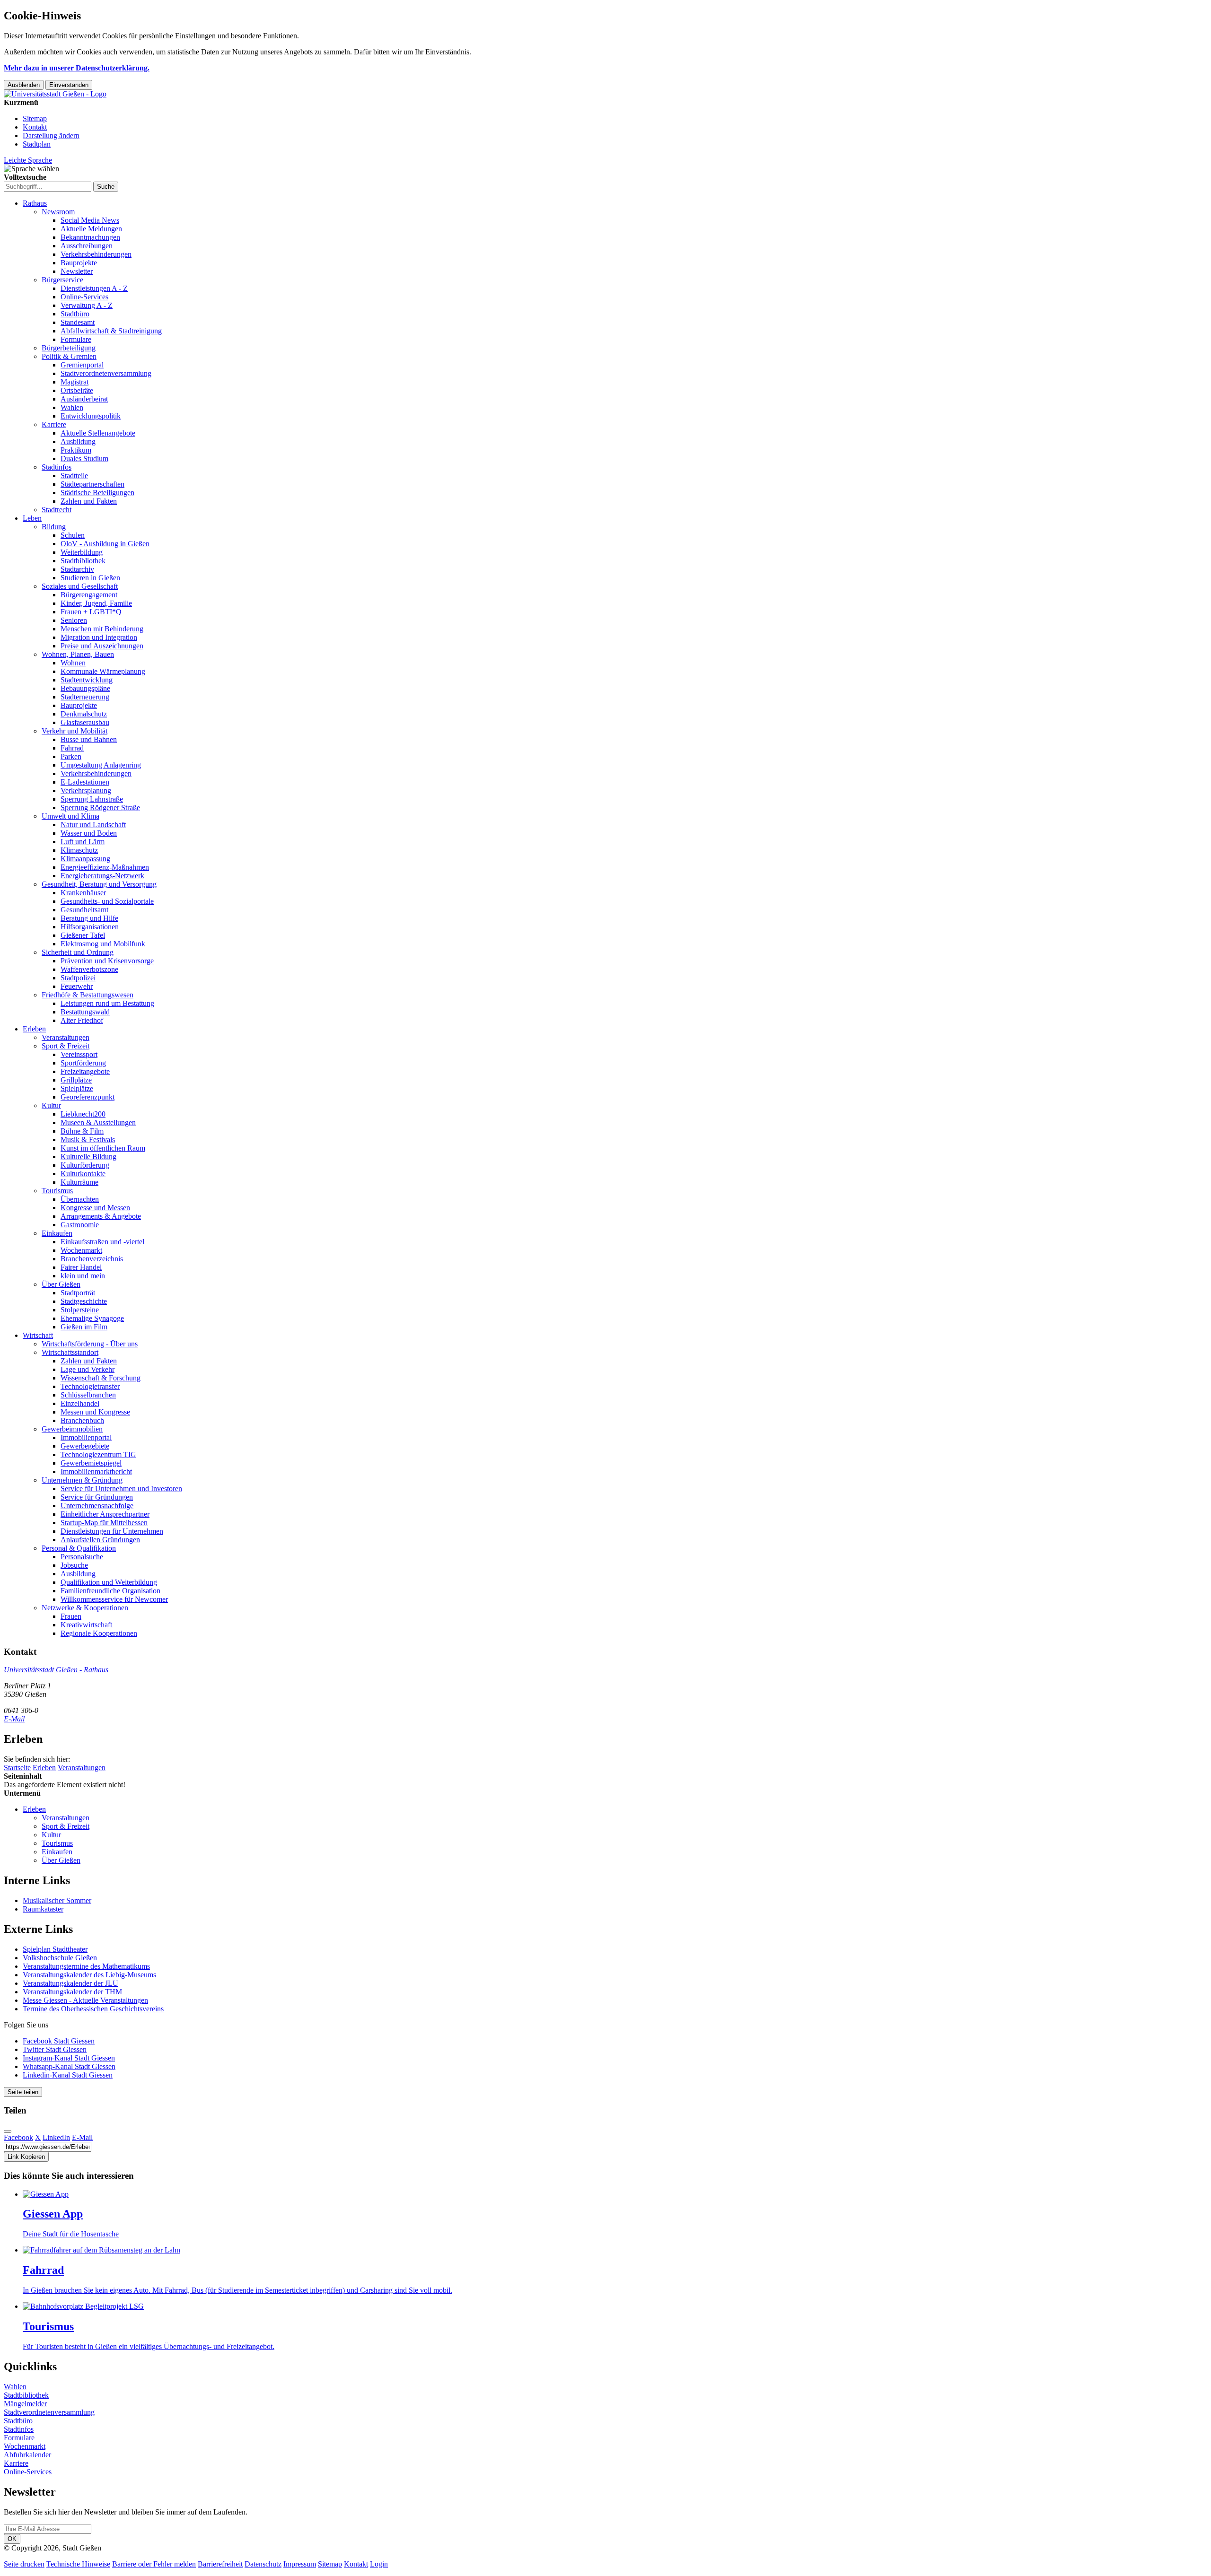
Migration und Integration (99, 637)
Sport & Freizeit (66, 1046)
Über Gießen (61, 1284)
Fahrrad (72, 748)
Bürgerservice (62, 280)
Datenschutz (263, 2564)
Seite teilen (23, 2092)
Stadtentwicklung (87, 680)
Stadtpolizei (78, 978)
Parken (71, 756)
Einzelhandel (80, 1403)
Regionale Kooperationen (99, 1633)
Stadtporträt (78, 1293)
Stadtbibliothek (83, 561)
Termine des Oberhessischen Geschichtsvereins (93, 2009)
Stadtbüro (75, 314)
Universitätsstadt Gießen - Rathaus (56, 1670)
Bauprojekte (79, 263)
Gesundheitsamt (84, 910)
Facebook (18, 2137)
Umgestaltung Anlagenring (101, 765)
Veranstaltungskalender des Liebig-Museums (89, 1975)
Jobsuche (74, 1565)
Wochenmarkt (81, 1250)
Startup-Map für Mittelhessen (104, 1523)
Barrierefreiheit (220, 2564)
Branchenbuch (82, 1420)
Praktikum (76, 450)
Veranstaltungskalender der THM (72, 1992)
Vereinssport (79, 1054)
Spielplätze (77, 1088)
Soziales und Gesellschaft (80, 586)
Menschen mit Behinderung (102, 629)
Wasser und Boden (89, 833)
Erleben (34, 1029)
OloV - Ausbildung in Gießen (105, 544)
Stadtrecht (57, 510)
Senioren (74, 620)
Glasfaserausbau (85, 722)
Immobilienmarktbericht (96, 1471)
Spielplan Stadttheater (55, 1949)
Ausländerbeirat (84, 399)
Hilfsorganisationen (90, 927)
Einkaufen (57, 1233)
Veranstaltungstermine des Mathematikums (86, 1966)
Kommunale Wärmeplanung (103, 671)
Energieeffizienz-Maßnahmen (105, 867)
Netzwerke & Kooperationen (85, 1608)
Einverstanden (69, 85)
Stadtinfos (57, 467)
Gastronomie (80, 1225)
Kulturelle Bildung (88, 1157)
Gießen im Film (84, 1327)
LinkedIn (56, 2137)
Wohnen (73, 663)
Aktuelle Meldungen (91, 229)
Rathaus (35, 203)
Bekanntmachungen (90, 237)
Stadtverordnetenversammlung (106, 373)
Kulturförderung (85, 1165)
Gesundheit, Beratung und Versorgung (99, 884)
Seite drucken (24, 2564)
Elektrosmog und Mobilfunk (103, 944)
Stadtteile (74, 476)
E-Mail (14, 1719)
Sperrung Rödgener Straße (100, 808)
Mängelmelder (25, 2404)
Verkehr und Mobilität (75, 731)
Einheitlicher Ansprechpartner (105, 1514)
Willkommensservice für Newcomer (114, 1599)
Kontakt (35, 127)
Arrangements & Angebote (101, 1216)
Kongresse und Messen (95, 1208)
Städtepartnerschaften (92, 484)
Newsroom (58, 212)
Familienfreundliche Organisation (110, 1591)
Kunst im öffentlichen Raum (103, 1148)
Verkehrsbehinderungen (96, 254)
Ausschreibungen (87, 246)
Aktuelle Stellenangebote (98, 433)
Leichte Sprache (28, 160)
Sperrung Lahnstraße (92, 799)
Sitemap (35, 118)
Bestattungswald (85, 1012)
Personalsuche (82, 1557)
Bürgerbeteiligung (69, 348)
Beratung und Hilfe (89, 918)
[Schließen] (8, 2131)
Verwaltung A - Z (87, 305)
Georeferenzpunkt (88, 1097)
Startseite (17, 1768)
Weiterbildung (82, 552)
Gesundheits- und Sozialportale (107, 901)
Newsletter (77, 271)
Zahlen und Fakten (89, 501)
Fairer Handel (81, 1267)
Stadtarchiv (77, 569)
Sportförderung (83, 1063)
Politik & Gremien (69, 356)
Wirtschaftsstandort (70, 1352)
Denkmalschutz (84, 714)
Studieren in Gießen (90, 578)
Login (379, 2564)
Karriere (54, 424)
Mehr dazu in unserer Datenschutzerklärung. (77, 68)
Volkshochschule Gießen (60, 1958)
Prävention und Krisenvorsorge (107, 961)
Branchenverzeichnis (92, 1259)
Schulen (73, 535)
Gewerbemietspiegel (91, 1463)
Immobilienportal (86, 1437)
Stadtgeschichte (84, 1301)
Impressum (300, 2564)
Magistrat (75, 382)
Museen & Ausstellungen (98, 1122)
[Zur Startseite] (55, 94)
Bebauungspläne (85, 688)
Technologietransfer (90, 1386)
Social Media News (90, 220)
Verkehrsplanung (86, 790)
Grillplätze (76, 1080)
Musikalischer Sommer (57, 1900)
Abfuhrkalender (27, 2455)
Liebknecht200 (83, 1114)
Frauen (71, 1616)
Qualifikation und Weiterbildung (109, 1582)
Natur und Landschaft (93, 825)
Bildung (54, 527)
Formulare (76, 339)
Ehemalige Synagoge (92, 1318)
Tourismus (57, 1191)
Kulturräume (79, 1182)
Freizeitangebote (85, 1071)
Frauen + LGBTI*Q (91, 612)
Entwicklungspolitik (91, 416)
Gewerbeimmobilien (72, 1429)
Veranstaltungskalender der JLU (70, 1983)
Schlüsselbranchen (88, 1395)
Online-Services (84, 297)
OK (12, 2539)
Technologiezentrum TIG (98, 1454)
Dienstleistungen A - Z (94, 288)
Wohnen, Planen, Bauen (78, 654)
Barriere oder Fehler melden (154, 2564)
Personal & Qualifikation (79, 1548)
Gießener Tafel (83, 935)
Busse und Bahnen (89, 739)
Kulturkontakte (83, 1174)
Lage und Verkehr (88, 1369)
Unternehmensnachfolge (97, 1506)
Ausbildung (78, 441)
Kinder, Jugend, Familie (96, 603)
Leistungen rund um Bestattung (107, 1003)
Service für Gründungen (97, 1497)
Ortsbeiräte (77, 390)
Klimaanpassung (85, 859)
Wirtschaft (38, 1335)
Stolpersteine (80, 1310)
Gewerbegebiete (85, 1446)
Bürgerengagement (89, 595)
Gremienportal (82, 365)
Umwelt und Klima (70, 816)
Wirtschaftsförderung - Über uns (90, 1344)
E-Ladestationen (85, 782)
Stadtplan (37, 144)
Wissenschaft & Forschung (101, 1378)
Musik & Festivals (88, 1140)
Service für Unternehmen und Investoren (121, 1489)
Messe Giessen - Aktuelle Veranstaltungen (85, 2000)
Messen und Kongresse (95, 1412)
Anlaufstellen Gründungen (100, 1540)
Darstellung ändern (51, 135)
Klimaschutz (79, 850)
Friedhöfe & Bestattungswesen (88, 995)
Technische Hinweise (78, 2564)
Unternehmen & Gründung (82, 1480)
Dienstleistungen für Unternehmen (112, 1531)
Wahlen (72, 407)
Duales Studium (84, 458)
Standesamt (78, 322)
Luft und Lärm (83, 842)
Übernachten (80, 1199)
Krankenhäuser (83, 893)
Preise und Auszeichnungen (102, 646)
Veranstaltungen (66, 1037)
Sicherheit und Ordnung (78, 952)
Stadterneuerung (85, 697)
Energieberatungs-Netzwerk (102, 876)
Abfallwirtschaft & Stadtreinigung (111, 331)
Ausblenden (24, 85)
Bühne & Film (82, 1131)
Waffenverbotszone (89, 969)
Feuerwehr (77, 986)
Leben (32, 518)
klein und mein (83, 1276)
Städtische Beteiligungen (97, 493)
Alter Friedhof (82, 1020)
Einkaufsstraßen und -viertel (102, 1242)
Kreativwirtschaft (86, 1625)
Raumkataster (43, 1909)
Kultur (51, 1105)
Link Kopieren (26, 2157)
